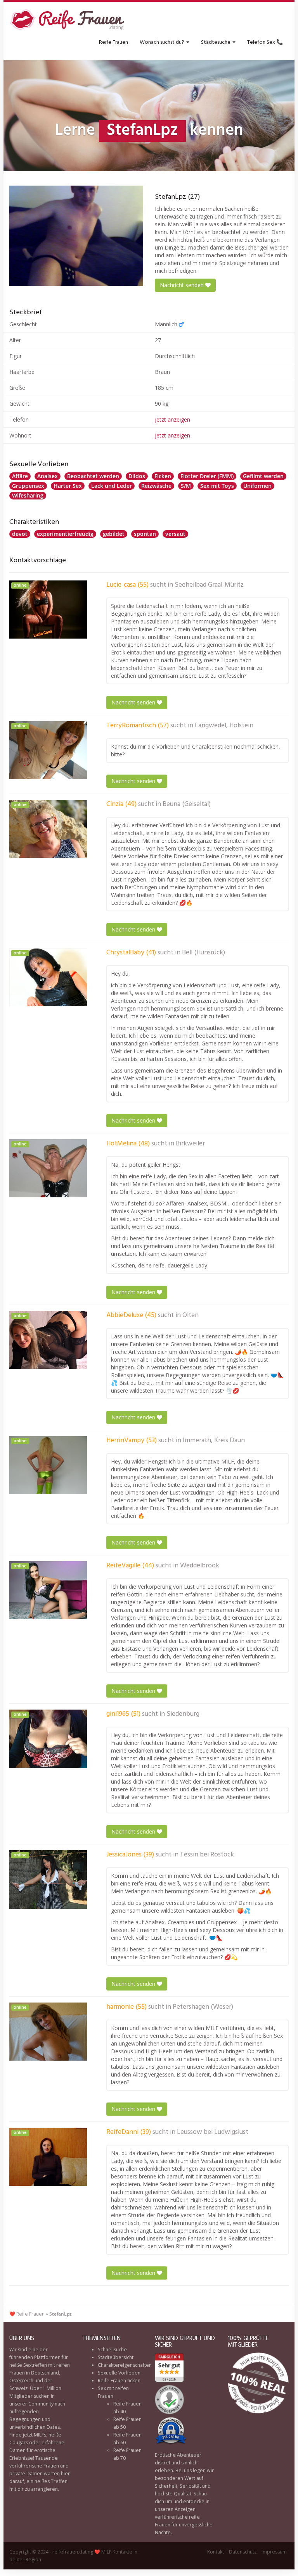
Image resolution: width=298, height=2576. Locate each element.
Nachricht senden (183, 285)
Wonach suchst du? (163, 42)
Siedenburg (183, 1714)
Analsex (48, 476)
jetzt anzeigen (172, 419)
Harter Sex (68, 486)
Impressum (274, 2552)
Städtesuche (216, 42)
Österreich (21, 2381)
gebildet (114, 534)
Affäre (20, 476)
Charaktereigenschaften (125, 2365)
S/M (186, 486)
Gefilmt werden (263, 476)
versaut (175, 534)
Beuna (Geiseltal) (187, 804)
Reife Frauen (113, 42)
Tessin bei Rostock (207, 1855)
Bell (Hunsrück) (204, 953)
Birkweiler (190, 1144)
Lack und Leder (112, 486)
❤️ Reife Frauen (27, 2314)
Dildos (137, 476)
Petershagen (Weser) (203, 2007)
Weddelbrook (200, 1566)
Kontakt (216, 2552)
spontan (145, 534)
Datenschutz (243, 2552)
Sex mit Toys (217, 486)
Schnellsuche (112, 2350)
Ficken (163, 476)
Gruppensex (28, 486)
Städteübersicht (116, 2357)
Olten (191, 1316)
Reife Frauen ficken (119, 2381)
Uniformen (257, 486)
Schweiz (18, 2388)
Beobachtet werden (93, 476)
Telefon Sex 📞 (265, 42)
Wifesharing (28, 495)
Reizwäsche (156, 486)
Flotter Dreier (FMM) (207, 476)
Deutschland (45, 2373)
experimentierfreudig (65, 534)
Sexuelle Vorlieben (119, 2373)
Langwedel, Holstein (224, 726)
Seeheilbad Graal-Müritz (209, 585)
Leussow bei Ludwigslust (213, 2132)
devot (20, 534)
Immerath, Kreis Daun (214, 1441)
